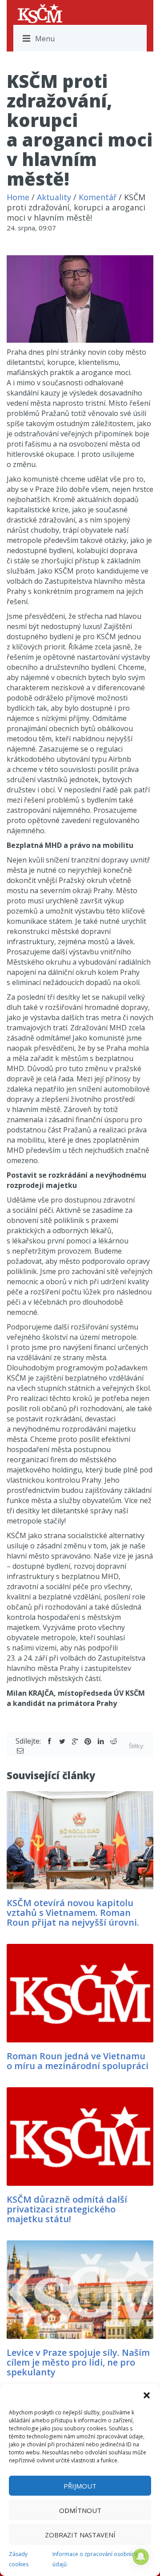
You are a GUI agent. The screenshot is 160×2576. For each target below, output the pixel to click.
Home (18, 197)
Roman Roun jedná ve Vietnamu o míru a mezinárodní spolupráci (78, 2061)
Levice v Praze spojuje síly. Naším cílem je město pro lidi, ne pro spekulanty (78, 2362)
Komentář (98, 197)
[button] (147, 2395)
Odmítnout (80, 2510)
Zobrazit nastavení (80, 2535)
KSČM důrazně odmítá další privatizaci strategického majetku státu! (67, 2209)
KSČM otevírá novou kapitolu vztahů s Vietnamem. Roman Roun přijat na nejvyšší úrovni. (73, 1913)
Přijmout (80, 2486)
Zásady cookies (19, 2559)
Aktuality (54, 197)
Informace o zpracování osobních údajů (95, 2559)
